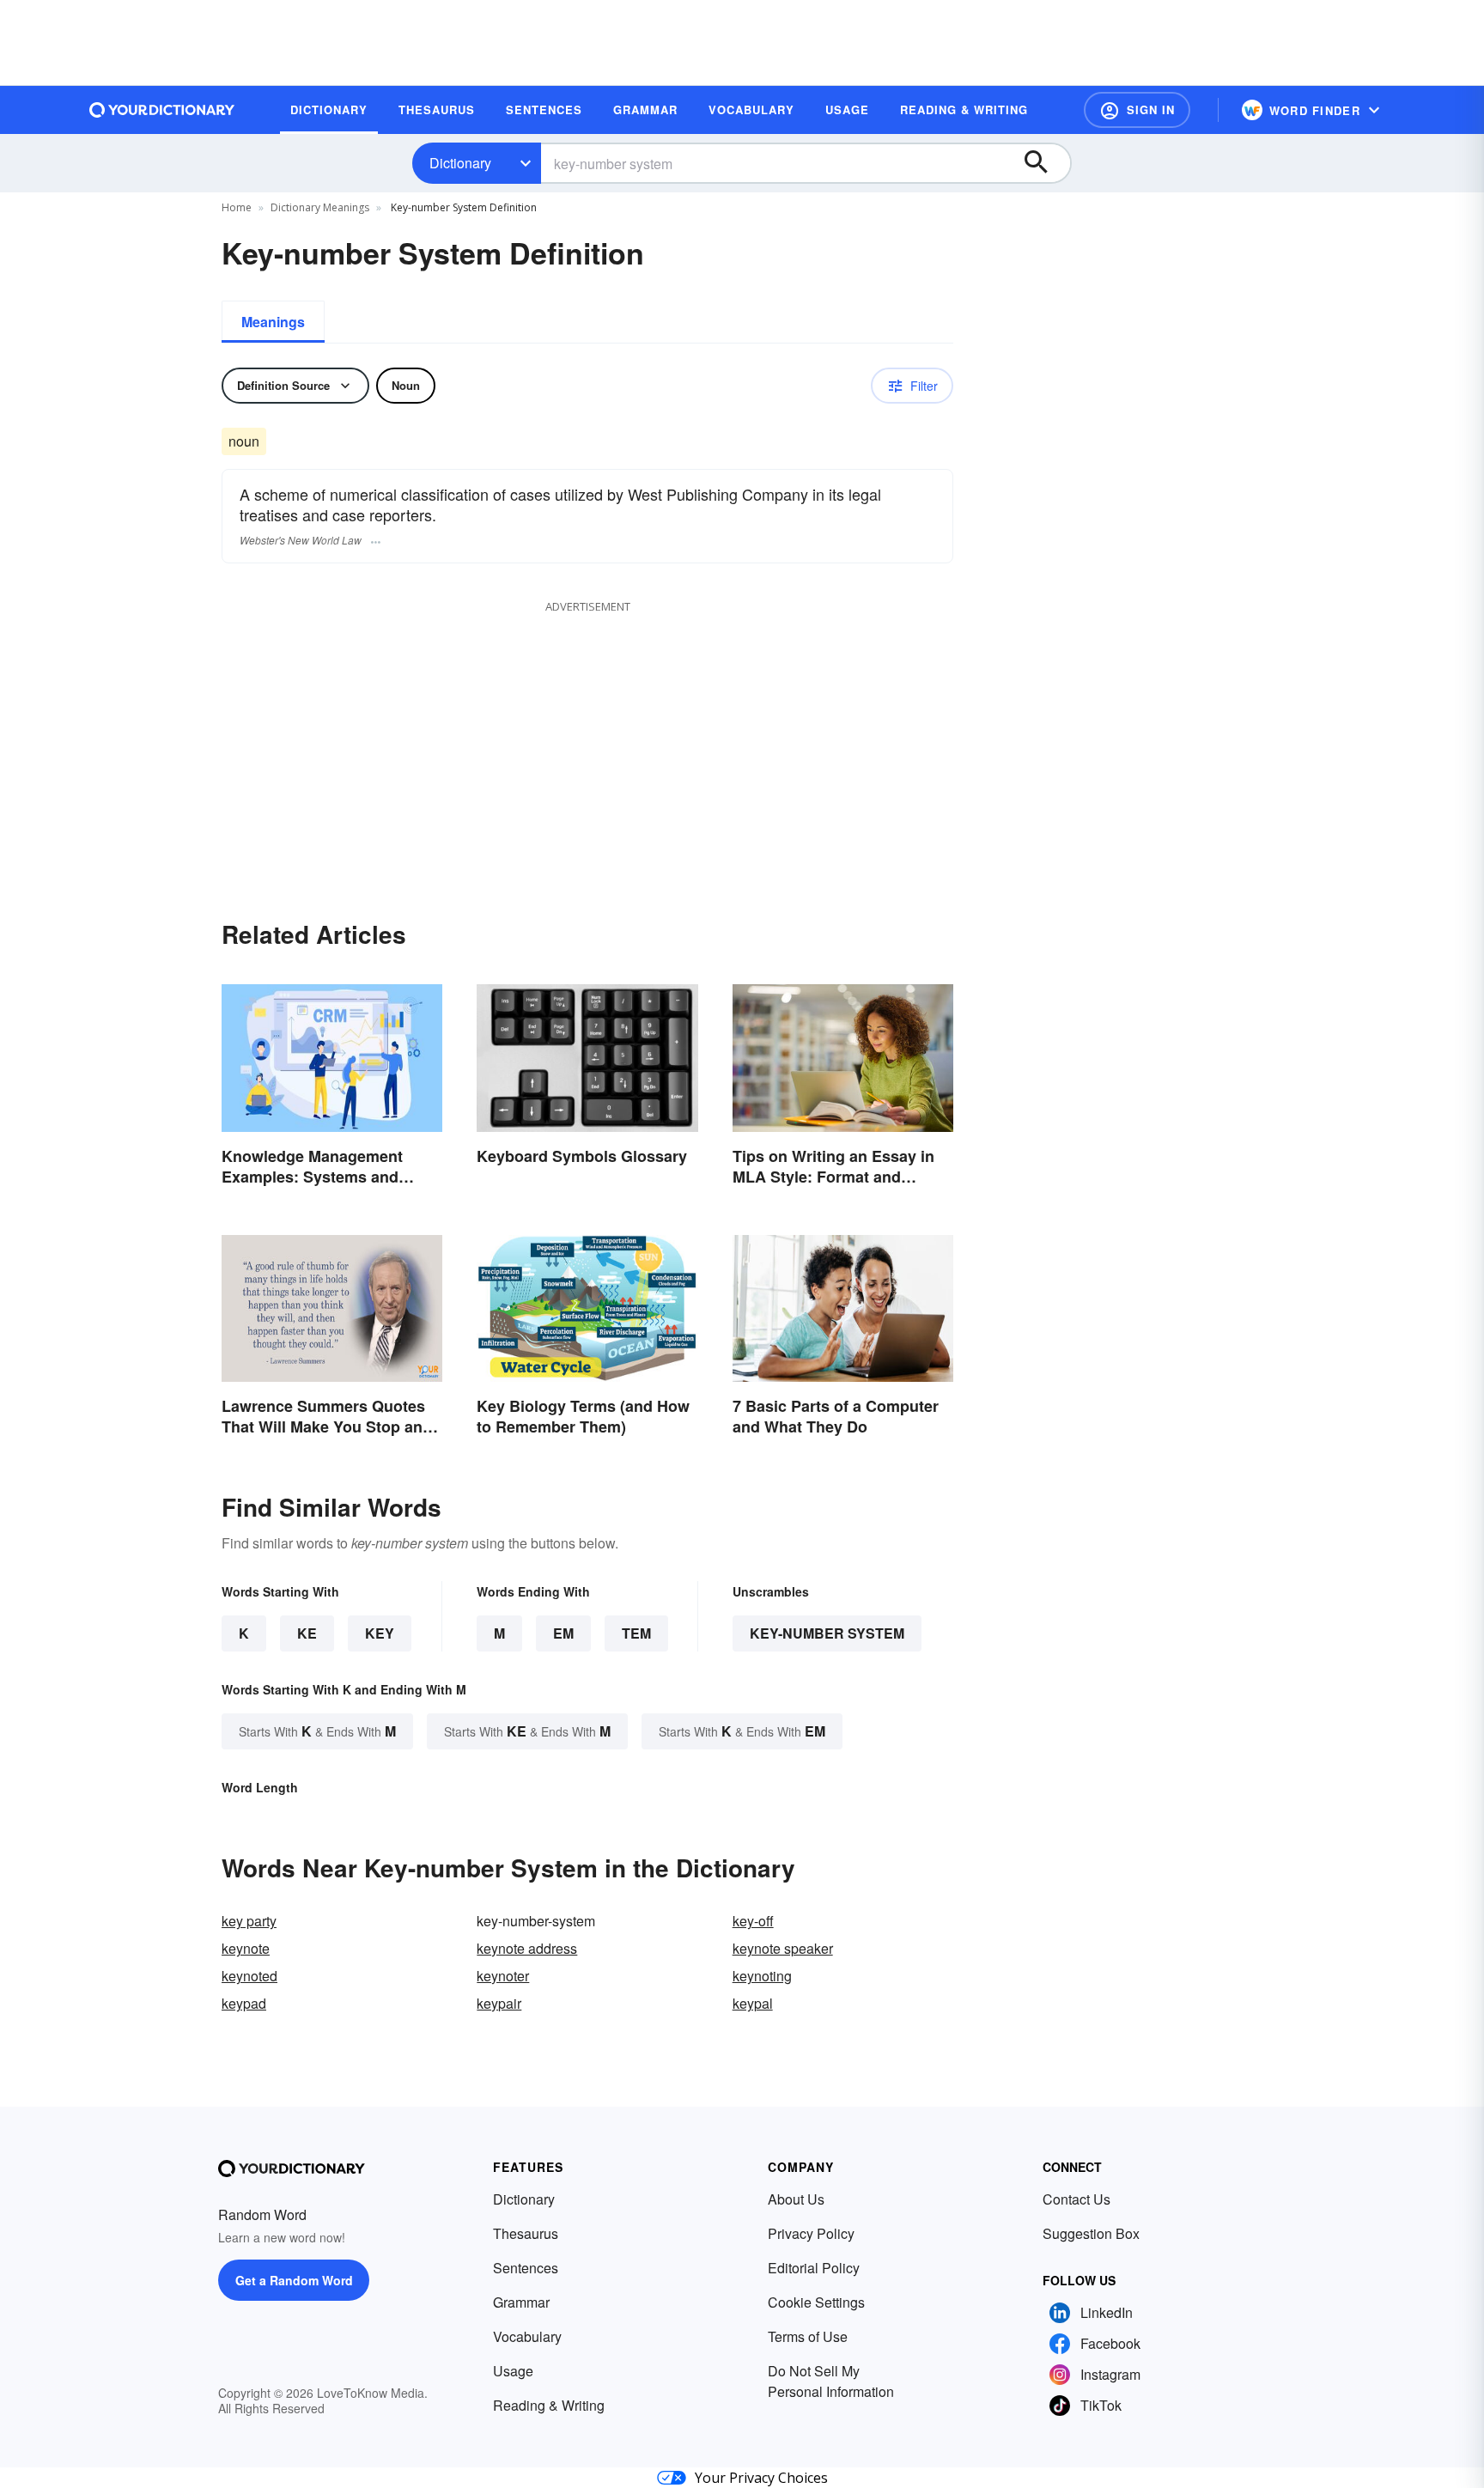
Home (237, 207)
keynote (246, 1948)
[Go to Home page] (162, 110)
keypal (753, 2003)
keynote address (527, 1948)
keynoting (762, 1976)
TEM (636, 1633)
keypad (244, 2003)
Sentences (526, 2268)
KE (307, 1633)
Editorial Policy (814, 2268)
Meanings (273, 322)
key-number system (827, 1633)
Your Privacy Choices (761, 2478)
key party (249, 1921)
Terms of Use (808, 2336)
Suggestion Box (1091, 2233)
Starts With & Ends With (317, 1731)
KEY (380, 1633)
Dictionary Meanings (320, 207)
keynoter (503, 1976)
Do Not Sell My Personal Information (831, 2381)
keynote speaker (783, 1948)
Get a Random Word (294, 2280)
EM (563, 1633)
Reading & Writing (549, 2405)
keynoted (249, 1976)
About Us (796, 2199)
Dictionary (460, 163)
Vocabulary (527, 2336)
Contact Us (1077, 2199)
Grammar (521, 2302)
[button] (1137, 110)
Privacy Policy (811, 2233)
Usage (513, 2371)
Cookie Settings (816, 2302)
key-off (753, 1921)
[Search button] (1044, 163)
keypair (499, 2003)
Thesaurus (526, 2233)
